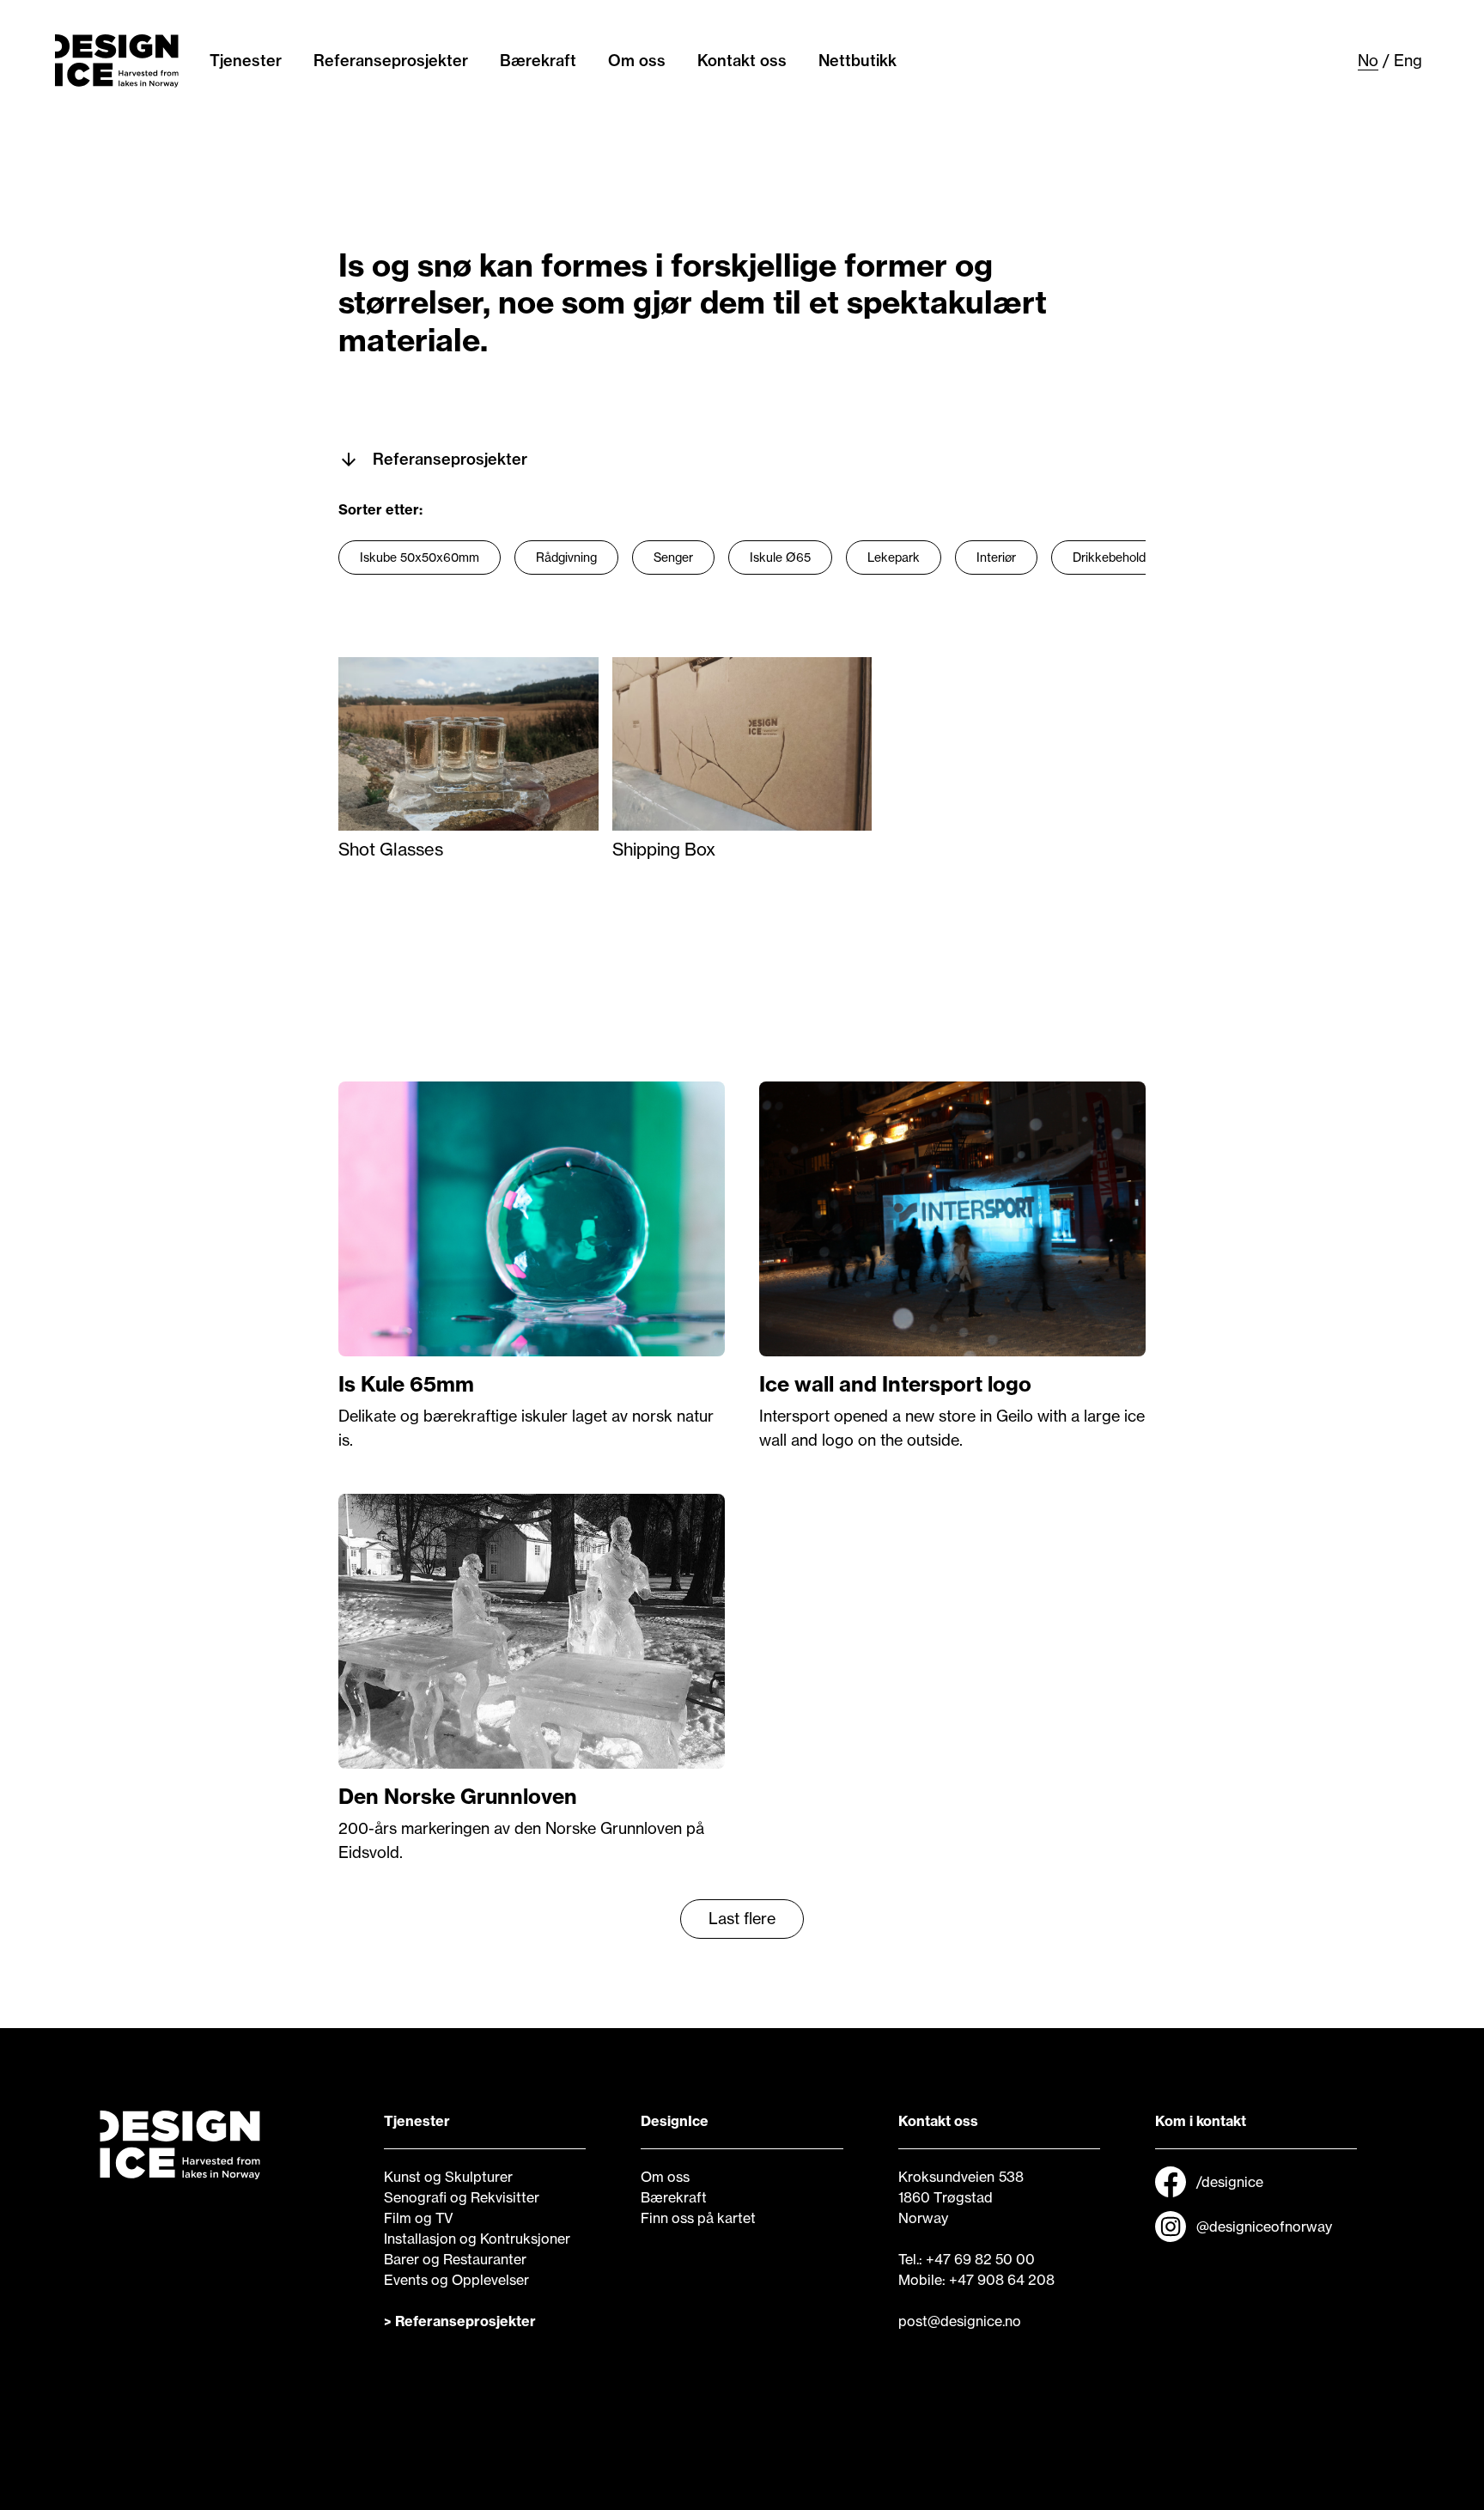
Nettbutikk (858, 61)
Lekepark (894, 557)
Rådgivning (566, 557)
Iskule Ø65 (780, 557)
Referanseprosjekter (391, 61)
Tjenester (246, 61)
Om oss (637, 61)
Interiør (996, 557)
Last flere (742, 1919)
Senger (673, 557)
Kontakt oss (742, 61)
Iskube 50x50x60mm (420, 557)
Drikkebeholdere (1118, 557)
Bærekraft (538, 61)
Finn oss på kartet (698, 2218)
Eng (1408, 61)
